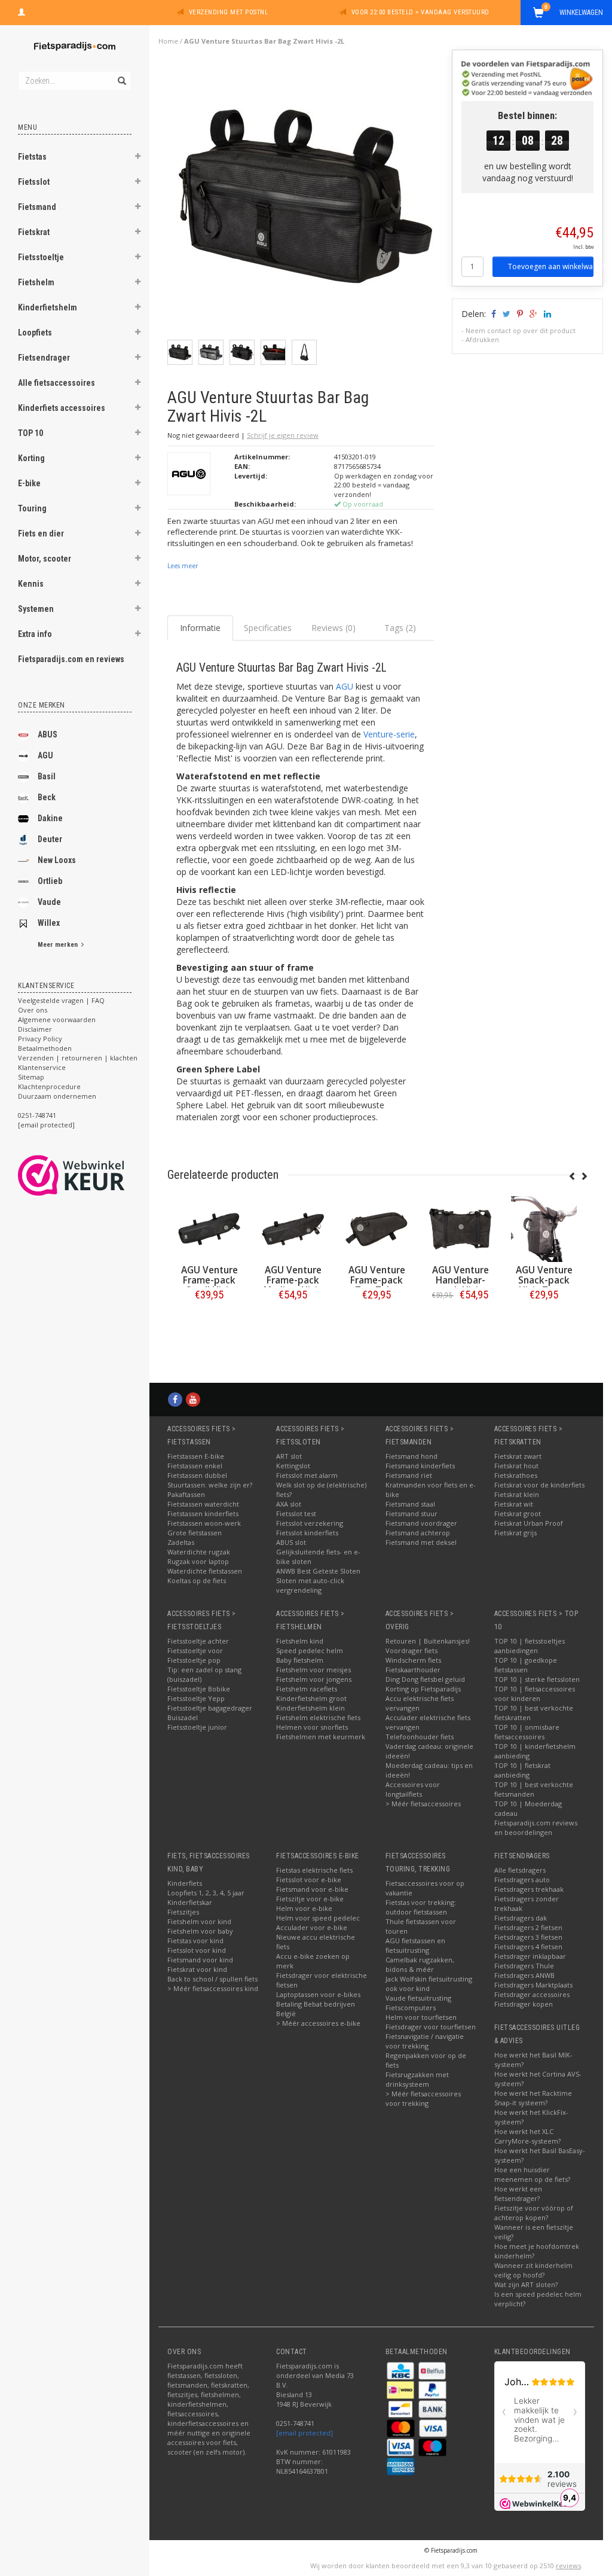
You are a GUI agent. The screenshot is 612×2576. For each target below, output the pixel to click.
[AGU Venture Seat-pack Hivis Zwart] (544, 1229)
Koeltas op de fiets (197, 1580)
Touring (32, 508)
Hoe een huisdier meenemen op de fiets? (532, 2174)
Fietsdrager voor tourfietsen (431, 2027)
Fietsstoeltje (41, 257)
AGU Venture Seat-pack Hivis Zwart (544, 1280)
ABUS (48, 734)
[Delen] (493, 314)
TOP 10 (30, 433)
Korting (31, 458)
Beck (47, 797)
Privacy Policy (40, 1039)
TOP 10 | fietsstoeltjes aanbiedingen (530, 1646)
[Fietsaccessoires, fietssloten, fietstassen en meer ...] (75, 45)
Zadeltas (181, 1542)
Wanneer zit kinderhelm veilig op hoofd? (533, 2270)
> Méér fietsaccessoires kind (213, 1988)
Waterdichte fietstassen (205, 1571)
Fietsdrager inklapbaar (530, 1956)
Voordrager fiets (411, 1650)
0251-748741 (37, 1115)
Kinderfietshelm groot (311, 1698)
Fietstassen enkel (195, 1466)
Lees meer (183, 566)
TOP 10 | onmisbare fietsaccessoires (527, 1732)
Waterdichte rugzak (199, 1552)
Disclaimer (35, 1029)
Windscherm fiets (413, 1660)
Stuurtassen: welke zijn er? (210, 1485)
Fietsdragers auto (522, 1880)
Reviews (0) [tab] (333, 628)
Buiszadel (183, 1717)
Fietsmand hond (411, 1456)
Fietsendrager (44, 358)
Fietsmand (37, 207)
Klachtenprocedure (49, 1086)
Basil (47, 776)
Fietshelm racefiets (307, 1689)
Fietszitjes (183, 1912)
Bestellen (209, 1320)
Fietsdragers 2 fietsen (528, 1927)
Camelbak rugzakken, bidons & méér (420, 1964)
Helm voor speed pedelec (318, 1918)
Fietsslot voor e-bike (309, 1880)
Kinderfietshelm (48, 307)
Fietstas (32, 157)
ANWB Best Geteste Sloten (318, 1571)
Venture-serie (389, 734)
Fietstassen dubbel (197, 1475)
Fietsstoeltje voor (195, 1650)
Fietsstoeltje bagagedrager (210, 1708)
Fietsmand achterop (418, 1533)
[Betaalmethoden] (401, 2370)
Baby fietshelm (300, 1660)
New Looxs (57, 860)
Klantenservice (42, 1067)
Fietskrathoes (516, 1475)
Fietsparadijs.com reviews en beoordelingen (536, 1827)
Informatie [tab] (200, 628)
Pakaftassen (186, 1494)
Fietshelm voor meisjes (313, 1670)
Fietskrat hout (516, 1466)
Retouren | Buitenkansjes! (428, 1641)
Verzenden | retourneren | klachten (78, 1058)
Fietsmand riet (409, 1475)
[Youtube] (193, 1399)
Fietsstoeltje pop (194, 1660)
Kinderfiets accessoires (62, 408)
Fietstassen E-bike (196, 1456)
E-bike (29, 483)
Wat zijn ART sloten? (526, 2284)
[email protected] (305, 2433)
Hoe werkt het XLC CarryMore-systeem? (527, 2136)
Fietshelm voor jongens (314, 1679)
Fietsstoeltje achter (198, 1641)
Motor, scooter (45, 559)
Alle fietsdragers (520, 1870)
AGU (45, 755)
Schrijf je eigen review (283, 435)
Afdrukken (482, 339)
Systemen (36, 609)
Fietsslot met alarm (307, 1475)
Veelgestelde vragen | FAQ (61, 1000)
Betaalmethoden (45, 1048)
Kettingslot (293, 1466)
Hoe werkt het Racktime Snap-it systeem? (533, 2098)
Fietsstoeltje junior (197, 1727)
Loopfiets (35, 333)
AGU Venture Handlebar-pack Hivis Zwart (377, 1285)
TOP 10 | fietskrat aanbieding (522, 1770)
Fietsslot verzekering (310, 1523)
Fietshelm (36, 282)
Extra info (35, 634)
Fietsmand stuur (411, 1513)
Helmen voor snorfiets (312, 1727)
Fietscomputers (411, 2008)
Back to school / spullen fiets (212, 1979)
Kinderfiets (185, 1883)
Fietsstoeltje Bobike (199, 1689)
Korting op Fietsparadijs (423, 1689)
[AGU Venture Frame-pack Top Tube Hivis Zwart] (293, 1229)
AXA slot (289, 1504)
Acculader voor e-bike (312, 1927)
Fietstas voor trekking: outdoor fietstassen (421, 1907)
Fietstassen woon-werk (204, 1523)
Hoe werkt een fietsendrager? (518, 2194)
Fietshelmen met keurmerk (321, 1737)
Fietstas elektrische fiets (314, 1870)
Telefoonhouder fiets (420, 1737)
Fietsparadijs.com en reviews (71, 659)
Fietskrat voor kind (197, 1969)
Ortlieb (50, 881)
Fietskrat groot (518, 1513)
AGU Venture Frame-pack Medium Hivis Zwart (209, 1285)
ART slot (289, 1456)
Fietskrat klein (517, 1494)
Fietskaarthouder (413, 1670)
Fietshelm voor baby (200, 1931)
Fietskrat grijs (515, 1533)
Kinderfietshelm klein (310, 1708)
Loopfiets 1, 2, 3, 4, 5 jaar (206, 1893)
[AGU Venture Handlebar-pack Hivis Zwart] (377, 1229)
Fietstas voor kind (195, 1941)
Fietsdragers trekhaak (529, 1889)
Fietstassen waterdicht (203, 1504)
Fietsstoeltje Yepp (196, 1698)
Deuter (50, 839)
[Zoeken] (121, 74)
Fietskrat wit (514, 1504)
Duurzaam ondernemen (57, 1096)
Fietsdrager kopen (524, 2004)
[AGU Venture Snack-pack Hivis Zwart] (460, 1229)
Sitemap (31, 1077)
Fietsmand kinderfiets (420, 1466)
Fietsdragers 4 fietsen (528, 1947)
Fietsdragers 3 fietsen (528, 1937)
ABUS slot (291, 1542)
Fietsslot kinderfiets (307, 1533)
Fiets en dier (41, 534)
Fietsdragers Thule (524, 1966)
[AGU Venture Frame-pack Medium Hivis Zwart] (209, 1229)
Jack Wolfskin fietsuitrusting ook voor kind (429, 1984)
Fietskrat (34, 232)
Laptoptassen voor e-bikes (318, 1994)
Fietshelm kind (300, 1641)
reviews (568, 2566)
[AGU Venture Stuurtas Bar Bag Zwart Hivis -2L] (305, 199)
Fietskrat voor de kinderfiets (539, 1485)
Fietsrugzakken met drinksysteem (417, 2079)
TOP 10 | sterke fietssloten (537, 1679)
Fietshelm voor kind (199, 1921)
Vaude (49, 902)
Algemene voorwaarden (57, 1019)
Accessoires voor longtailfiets (413, 1789)
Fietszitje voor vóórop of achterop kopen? (534, 2213)
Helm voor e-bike (304, 1908)
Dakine (50, 818)
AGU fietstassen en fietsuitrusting (415, 1945)
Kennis (31, 584)
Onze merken (42, 705)
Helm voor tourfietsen (421, 2017)
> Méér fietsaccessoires (423, 1804)
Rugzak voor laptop (198, 1561)
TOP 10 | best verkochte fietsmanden (534, 1789)
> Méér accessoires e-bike (318, 2023)
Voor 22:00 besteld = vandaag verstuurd (420, 12)
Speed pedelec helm (310, 1650)
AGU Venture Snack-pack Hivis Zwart (460, 1280)
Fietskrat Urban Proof (529, 1523)
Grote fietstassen (195, 1533)
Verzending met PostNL (229, 12)
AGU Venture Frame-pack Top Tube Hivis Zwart (293, 1285)
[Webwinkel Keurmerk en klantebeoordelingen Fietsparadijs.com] (93, 1175)
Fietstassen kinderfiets (203, 1513)
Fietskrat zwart (518, 1456)
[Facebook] (175, 1399)
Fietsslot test (296, 1513)
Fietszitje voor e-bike (310, 1899)
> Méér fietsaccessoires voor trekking (423, 2098)
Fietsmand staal (410, 1504)
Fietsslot (34, 182)
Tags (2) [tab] (400, 628)
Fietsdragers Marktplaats (533, 1985)
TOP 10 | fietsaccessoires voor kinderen (535, 1694)
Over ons (33, 1010)
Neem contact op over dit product (521, 330)
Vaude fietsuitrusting (418, 1998)
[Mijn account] (22, 11)
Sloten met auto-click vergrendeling (310, 1585)
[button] (138, 158)
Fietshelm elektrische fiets (318, 1717)
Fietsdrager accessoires (532, 1994)
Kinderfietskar (190, 1902)
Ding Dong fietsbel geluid (425, 1679)
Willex (49, 923)
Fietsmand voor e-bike (312, 1889)
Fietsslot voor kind (197, 1950)
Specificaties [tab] (268, 628)
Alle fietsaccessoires (56, 383)
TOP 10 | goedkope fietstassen (526, 1665)
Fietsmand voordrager (421, 1523)
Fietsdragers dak (521, 1918)
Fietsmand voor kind (200, 1960)
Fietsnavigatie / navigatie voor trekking (425, 2041)
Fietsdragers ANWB (524, 1975)
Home (168, 41)
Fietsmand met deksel (421, 1542)
